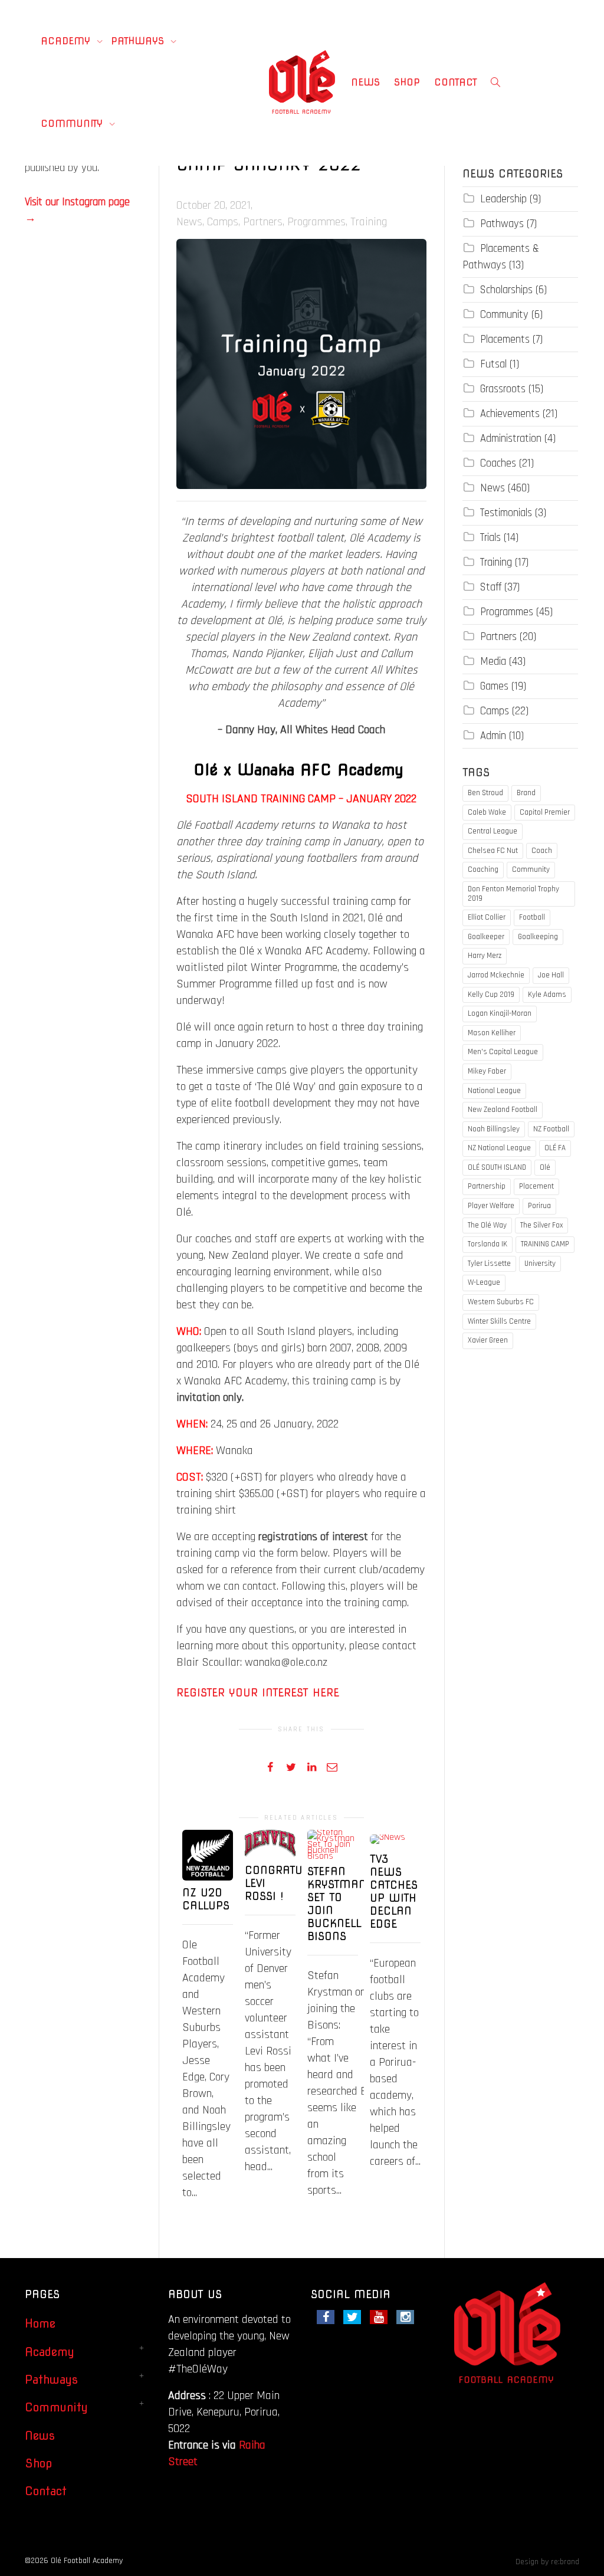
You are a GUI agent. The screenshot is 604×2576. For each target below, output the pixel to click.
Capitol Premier (545, 812)
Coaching (483, 869)
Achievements (510, 414)
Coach (542, 851)
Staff (491, 587)
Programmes (316, 222)
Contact (456, 82)
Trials (490, 538)
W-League (484, 1282)
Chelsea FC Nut (493, 851)
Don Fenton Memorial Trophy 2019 (513, 894)
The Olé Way (487, 1225)
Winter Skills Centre (499, 1321)
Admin (493, 736)
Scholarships (506, 290)
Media (493, 662)
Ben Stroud (485, 793)
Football (532, 917)
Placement (536, 1186)
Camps (223, 222)
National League (494, 1091)
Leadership (503, 199)
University (540, 1264)
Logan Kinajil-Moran (500, 1013)
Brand (526, 793)
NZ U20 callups (206, 1899)
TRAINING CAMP (545, 1244)
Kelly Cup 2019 (491, 995)
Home (40, 2324)
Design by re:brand (547, 2562)
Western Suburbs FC (501, 1302)
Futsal (493, 364)
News (365, 82)
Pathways (139, 41)
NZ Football (551, 1129)
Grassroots (503, 389)
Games (494, 686)
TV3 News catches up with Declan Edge (394, 1891)
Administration (511, 439)
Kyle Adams (547, 995)
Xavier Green (488, 1340)
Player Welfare (491, 1206)
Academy (67, 41)
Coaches (498, 463)
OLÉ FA (555, 1148)
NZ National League (499, 1148)
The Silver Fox (541, 1225)
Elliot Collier (487, 917)
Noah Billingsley (494, 1129)
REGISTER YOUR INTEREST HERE (258, 1693)
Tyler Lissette (489, 1264)
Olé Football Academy (87, 2561)
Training (369, 222)
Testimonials (506, 513)
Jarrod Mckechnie (496, 975)
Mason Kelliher (492, 1033)
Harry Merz (485, 956)
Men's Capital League (503, 1052)
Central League (493, 831)
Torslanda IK (488, 1244)
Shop (407, 82)
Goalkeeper (486, 937)
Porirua (539, 1206)
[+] (208, 1855)
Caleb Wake (487, 812)
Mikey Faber (487, 1071)
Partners (263, 222)
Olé (545, 1167)
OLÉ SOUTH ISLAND (497, 1167)
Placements (505, 339)
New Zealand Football (503, 1110)
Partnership (487, 1186)
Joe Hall (551, 975)
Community (73, 124)
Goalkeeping (538, 937)
